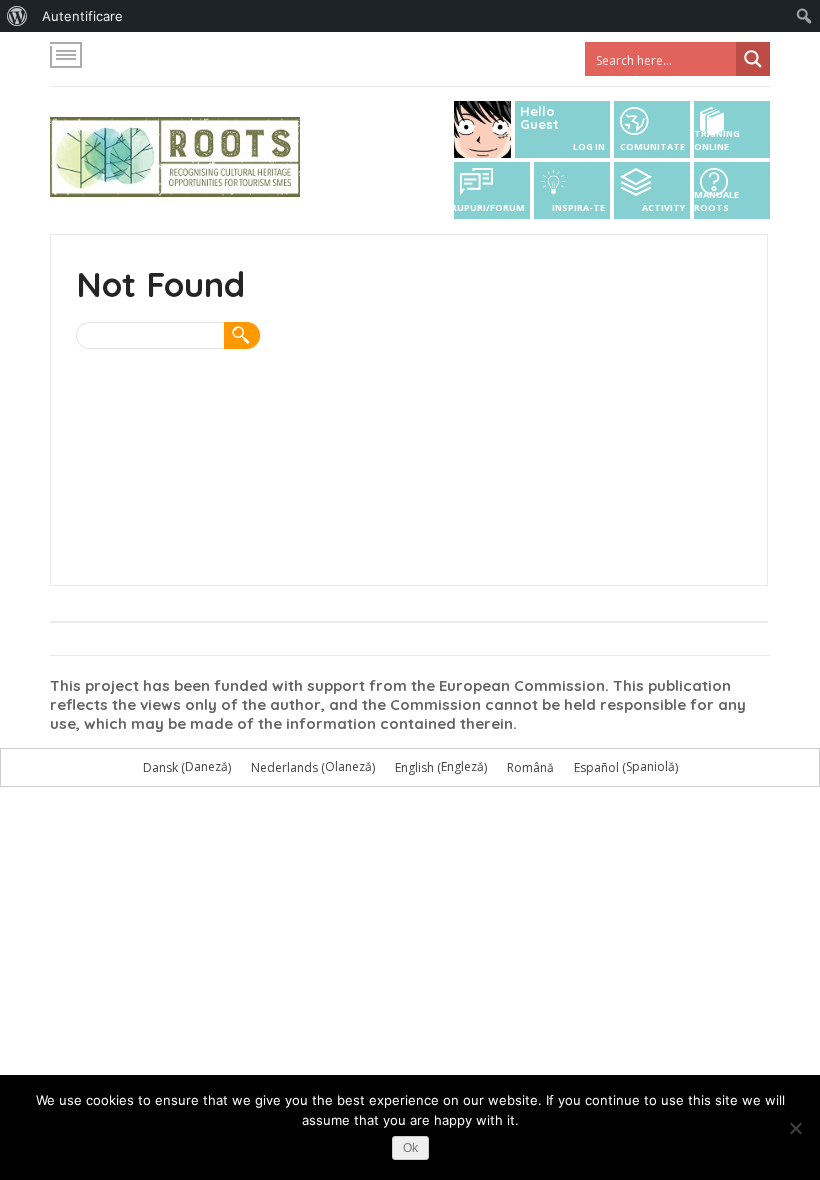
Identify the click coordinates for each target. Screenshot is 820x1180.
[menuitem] (17, 16)
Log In (589, 146)
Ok (410, 1148)
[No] (795, 1128)
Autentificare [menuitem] (82, 16)
